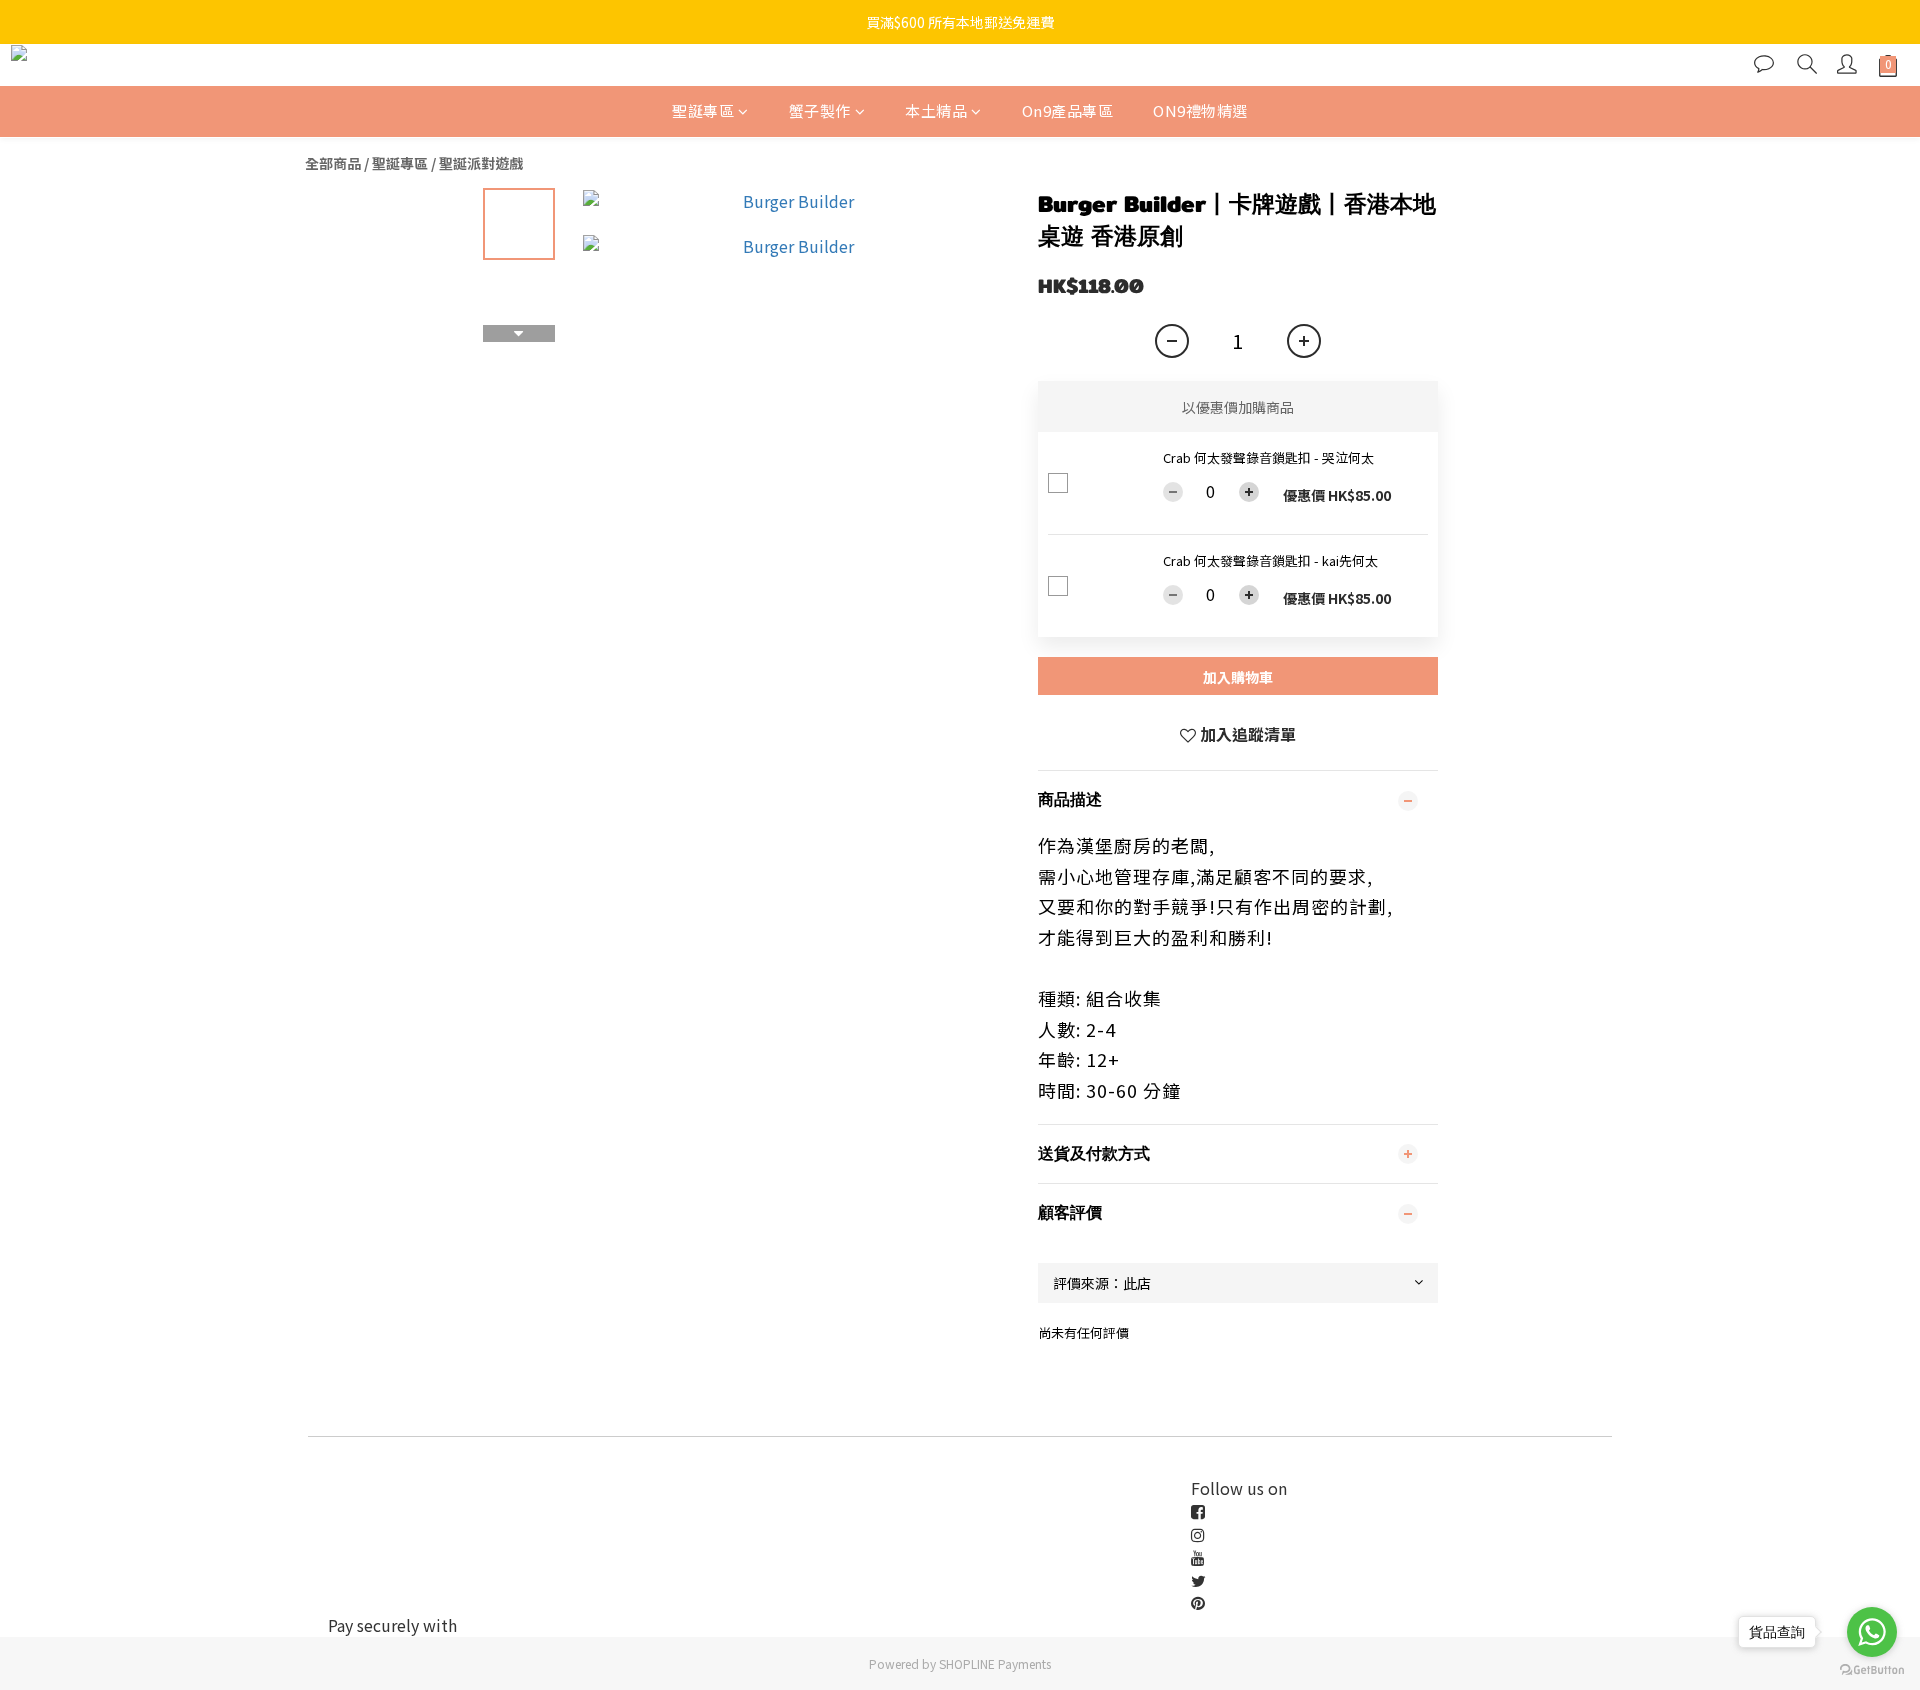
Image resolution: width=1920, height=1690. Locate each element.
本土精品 (936, 110)
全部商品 (333, 163)
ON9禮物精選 (1200, 110)
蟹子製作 (820, 110)
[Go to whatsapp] (1872, 1632)
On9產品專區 (1068, 110)
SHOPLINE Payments (995, 1663)
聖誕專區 (703, 110)
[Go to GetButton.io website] (1872, 1670)
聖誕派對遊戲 (481, 163)
